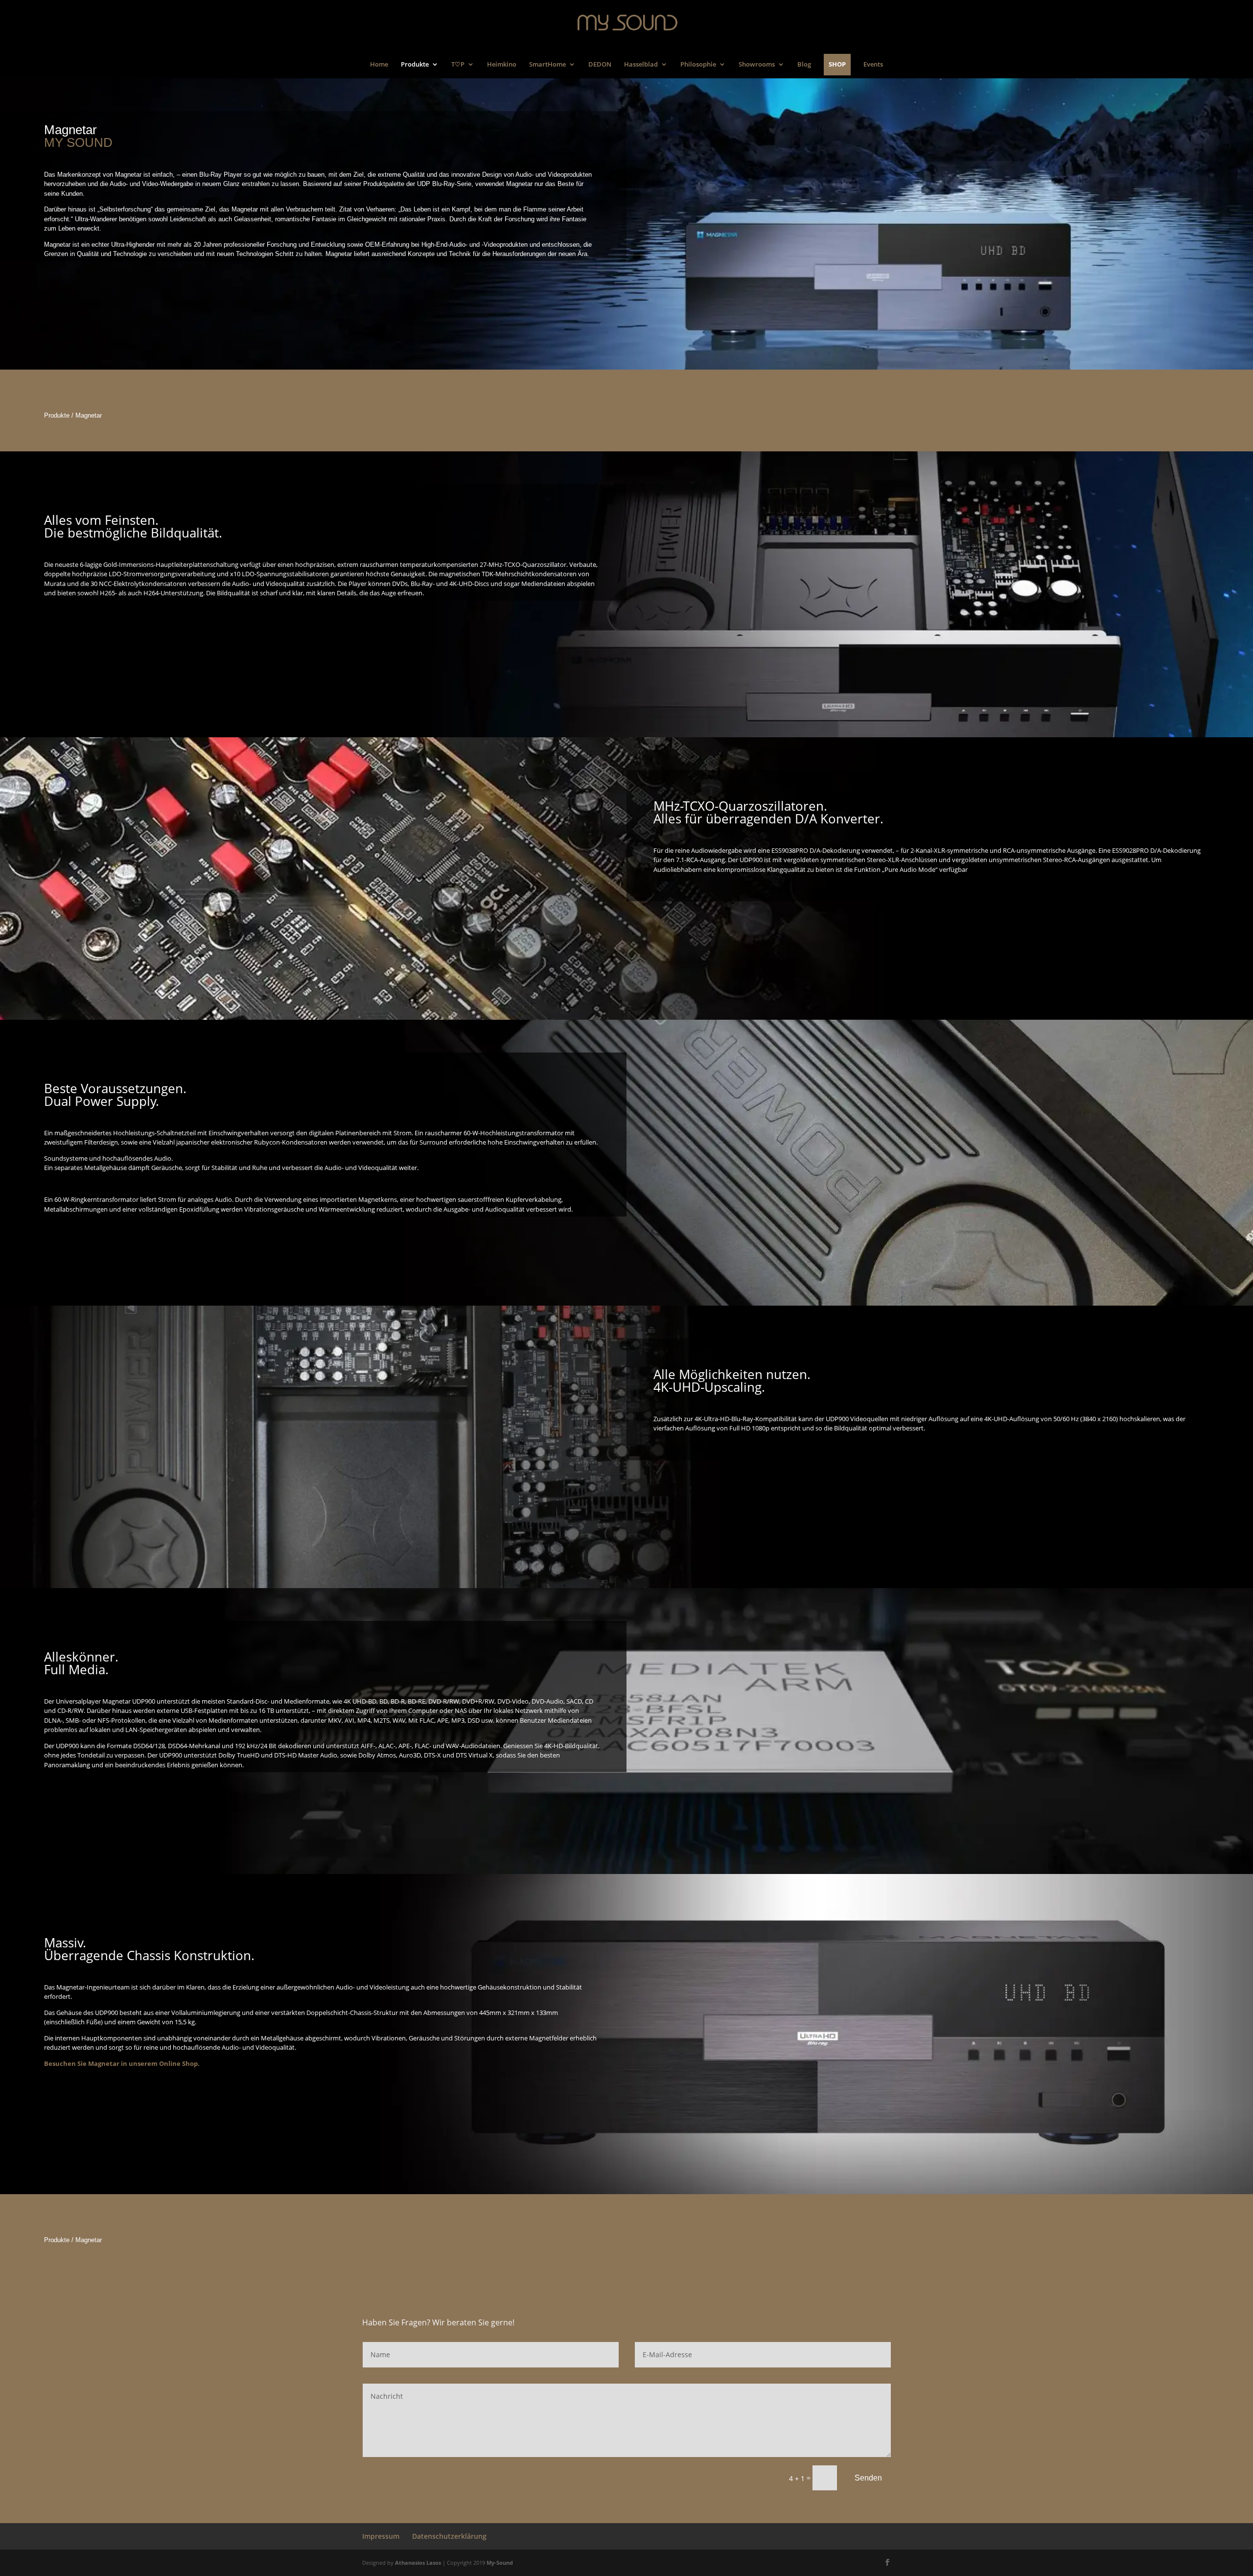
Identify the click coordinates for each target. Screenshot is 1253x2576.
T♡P (458, 66)
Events (873, 66)
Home (379, 66)
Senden (868, 2478)
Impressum (381, 2536)
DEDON (600, 66)
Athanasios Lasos (418, 2563)
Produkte (415, 66)
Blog (804, 66)
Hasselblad (641, 66)
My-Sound (500, 2563)
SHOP (837, 64)
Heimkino (502, 66)
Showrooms (757, 66)
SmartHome (547, 66)
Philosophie (698, 66)
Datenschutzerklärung (449, 2536)
